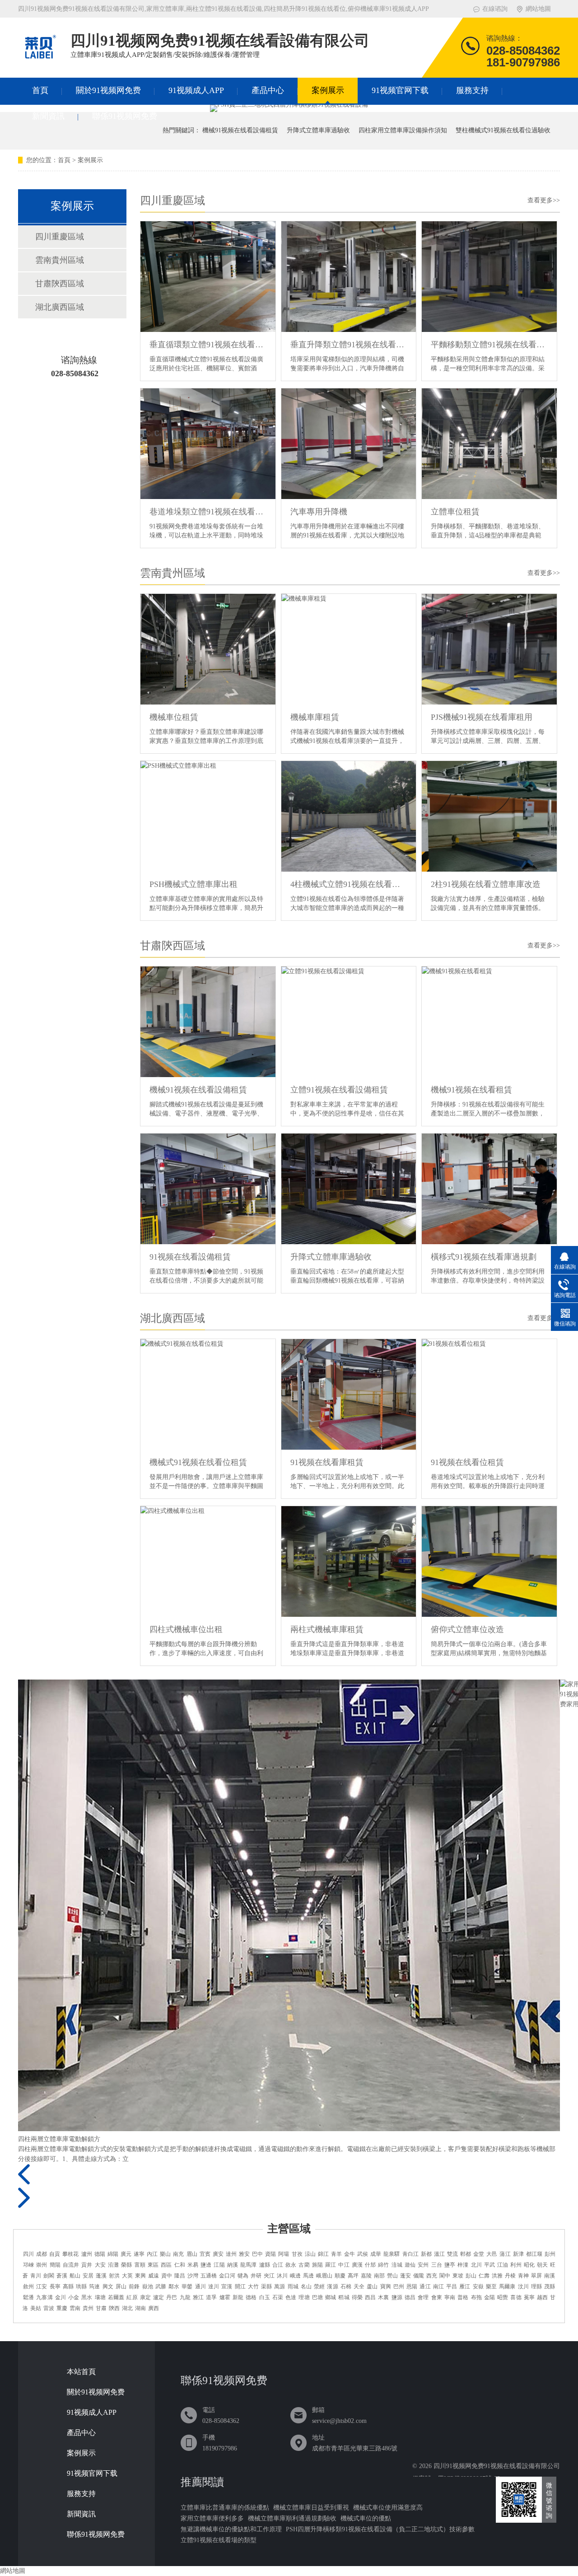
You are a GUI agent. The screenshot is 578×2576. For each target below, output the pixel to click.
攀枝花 (70, 2254)
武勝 (161, 2287)
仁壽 (484, 2276)
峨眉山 (324, 2276)
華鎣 (187, 2287)
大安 (100, 2265)
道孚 (211, 2297)
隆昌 (180, 2276)
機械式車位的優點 (366, 2518)
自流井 (71, 2265)
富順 (140, 2265)
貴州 (88, 2308)
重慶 (62, 2308)
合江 (278, 2265)
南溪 (550, 2276)
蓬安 (406, 2276)
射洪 (114, 2276)
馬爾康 (507, 2287)
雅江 (198, 2297)
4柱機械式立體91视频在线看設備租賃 (349, 884)
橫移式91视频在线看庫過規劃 (484, 1257)
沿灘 (113, 2265)
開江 (240, 2287)
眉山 (192, 2254)
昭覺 (503, 2297)
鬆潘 (28, 2297)
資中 (167, 2276)
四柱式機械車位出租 (186, 1629)
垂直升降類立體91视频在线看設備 (349, 345)
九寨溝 (44, 2297)
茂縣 (550, 2287)
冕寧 (529, 2297)
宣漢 (227, 2287)
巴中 (257, 2254)
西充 (432, 2276)
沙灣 (193, 2276)
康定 (145, 2297)
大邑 (492, 2254)
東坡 (458, 2276)
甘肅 (101, 2308)
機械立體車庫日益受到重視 (311, 2508)
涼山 (310, 2254)
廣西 (154, 2308)
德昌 (410, 2297)
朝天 (542, 2265)
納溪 (233, 2265)
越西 (542, 2297)
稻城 (344, 2297)
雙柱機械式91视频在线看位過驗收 (503, 130)
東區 (153, 2265)
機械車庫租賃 (315, 717)
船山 (75, 2276)
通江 (425, 2287)
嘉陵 (366, 2276)
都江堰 (534, 2254)
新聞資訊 (48, 116)
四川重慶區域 (172, 201)
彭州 (550, 2254)
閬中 (445, 2276)
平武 (489, 2265)
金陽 (489, 2297)
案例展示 (328, 90)
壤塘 (100, 2297)
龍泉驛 (392, 2254)
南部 (379, 2276)
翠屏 (536, 2276)
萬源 (280, 2287)
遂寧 (139, 2254)
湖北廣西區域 (172, 1318)
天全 (359, 2287)
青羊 (336, 2254)
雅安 (244, 2254)
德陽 (100, 2254)
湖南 (140, 2308)
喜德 (516, 2297)
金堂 (479, 2254)
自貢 (55, 2254)
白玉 (265, 2297)
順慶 (340, 2276)
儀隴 (419, 2276)
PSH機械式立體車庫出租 (193, 884)
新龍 (238, 2297)
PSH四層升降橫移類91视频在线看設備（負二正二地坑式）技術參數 (380, 2529)
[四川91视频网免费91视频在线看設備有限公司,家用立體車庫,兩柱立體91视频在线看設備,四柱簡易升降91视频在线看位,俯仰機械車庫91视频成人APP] (40, 61)
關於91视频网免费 (108, 90)
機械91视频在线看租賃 (471, 1090)
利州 (516, 2265)
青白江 (410, 2254)
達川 (214, 2287)
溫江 (439, 2254)
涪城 (397, 2265)
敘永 (291, 2265)
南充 (178, 2254)
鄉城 (331, 2297)
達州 (231, 2254)
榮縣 (126, 2265)
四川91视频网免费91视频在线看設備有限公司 (497, 2466)
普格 (463, 2297)
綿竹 (383, 2265)
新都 (426, 2254)
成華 (376, 2254)
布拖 (476, 2297)
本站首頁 (81, 2372)
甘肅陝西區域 (172, 946)
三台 (437, 2265)
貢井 (87, 2265)
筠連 (94, 2287)
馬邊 (308, 2276)
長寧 (55, 2287)
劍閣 (49, 2276)
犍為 (243, 2276)
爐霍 (225, 2297)
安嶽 (478, 2287)
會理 (423, 2297)
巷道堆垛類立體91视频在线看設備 (208, 512)
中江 (344, 2265)
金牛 (350, 2254)
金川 (61, 2297)
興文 (108, 2287)
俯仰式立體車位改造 (467, 1629)
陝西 (114, 2308)
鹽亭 (450, 2265)
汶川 (523, 2287)
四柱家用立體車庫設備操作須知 (403, 130)
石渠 (278, 2297)
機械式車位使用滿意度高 (388, 2508)
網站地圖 (538, 9)
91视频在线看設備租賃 (190, 1257)
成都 (42, 2254)
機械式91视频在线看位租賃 (198, 1462)
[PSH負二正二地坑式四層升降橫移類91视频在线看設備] (289, 105)
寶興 (386, 2287)
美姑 (36, 2308)
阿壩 (284, 2254)
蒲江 (505, 2254)
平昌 (452, 2287)
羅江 (331, 2265)
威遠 (154, 2276)
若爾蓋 (116, 2297)
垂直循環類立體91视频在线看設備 (208, 345)
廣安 (218, 2254)
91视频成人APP (196, 90)
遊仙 (410, 2265)
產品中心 (268, 90)
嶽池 (148, 2287)
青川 (36, 2276)
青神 (523, 2276)
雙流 (452, 2254)
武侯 (363, 2254)
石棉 (346, 2287)
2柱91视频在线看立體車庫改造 (486, 884)
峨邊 (295, 2276)
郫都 (466, 2254)
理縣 (536, 2287)
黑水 (87, 2297)
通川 (200, 2287)
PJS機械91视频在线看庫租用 (482, 717)
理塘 (304, 2297)
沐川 (282, 2276)
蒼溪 (62, 2276)
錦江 (323, 2254)
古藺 (304, 2265)
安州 (423, 2265)
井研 (256, 2276)
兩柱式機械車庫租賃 (327, 1629)
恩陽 (412, 2287)
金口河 (227, 2276)
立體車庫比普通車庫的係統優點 (225, 2508)
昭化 (529, 2265)
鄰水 (174, 2287)
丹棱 (510, 2276)
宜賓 (205, 2254)
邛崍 (28, 2265)
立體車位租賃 (455, 512)
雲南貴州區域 (172, 573)
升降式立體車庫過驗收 (318, 130)
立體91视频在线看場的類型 (219, 2540)
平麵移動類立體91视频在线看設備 (489, 345)
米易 (193, 2265)
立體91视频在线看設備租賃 (339, 1090)
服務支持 (472, 90)
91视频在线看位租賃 (467, 1462)
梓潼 (463, 2265)
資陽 (270, 2254)
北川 (476, 2265)
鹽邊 (206, 2265)
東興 (140, 2276)
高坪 (353, 2276)
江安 (42, 2287)
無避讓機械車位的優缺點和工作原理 (231, 2529)
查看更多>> (544, 200)
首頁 (40, 90)
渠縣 (266, 2287)
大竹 (253, 2287)
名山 (306, 2287)
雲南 (75, 2308)
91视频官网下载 (400, 90)
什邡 (370, 2265)
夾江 (269, 2276)
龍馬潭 (248, 2265)
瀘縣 (265, 2265)
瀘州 (87, 2254)
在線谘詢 (495, 9)
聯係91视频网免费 (125, 116)
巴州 (399, 2287)
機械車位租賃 (174, 717)
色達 (291, 2297)
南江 (438, 2287)
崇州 (42, 2265)
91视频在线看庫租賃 (327, 1462)
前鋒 (134, 2287)
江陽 (219, 2265)
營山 (392, 2276)
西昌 (370, 2297)
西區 (166, 2265)
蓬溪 (101, 2276)
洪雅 (497, 2276)
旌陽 (317, 2265)
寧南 (450, 2297)
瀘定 (158, 2297)
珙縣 (81, 2287)
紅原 (132, 2297)
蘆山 (372, 2287)
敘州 (28, 2287)
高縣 (68, 2287)
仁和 (180, 2265)
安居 (88, 2276)
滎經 (319, 2287)
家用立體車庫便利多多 (212, 2518)
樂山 (165, 2254)
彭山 (471, 2276)
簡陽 (55, 2265)
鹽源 (397, 2297)
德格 (251, 2297)
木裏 (383, 2297)
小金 (74, 2297)
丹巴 (172, 2297)
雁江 (465, 2287)
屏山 (121, 2287)
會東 (437, 2297)
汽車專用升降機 (319, 512)
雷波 (49, 2308)
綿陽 (113, 2254)
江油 (503, 2265)
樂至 (491, 2287)
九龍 (185, 2297)
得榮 (357, 2297)
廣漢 (357, 2265)
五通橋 (209, 2276)
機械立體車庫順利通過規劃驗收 (292, 2518)
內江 (152, 2254)
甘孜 (297, 2254)
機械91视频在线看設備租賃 (240, 130)
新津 (518, 2254)
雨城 (293, 2287)
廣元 (126, 2254)
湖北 (127, 2308)
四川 (28, 2254)
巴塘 (317, 2297)
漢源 (332, 2287)
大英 (127, 2276)
